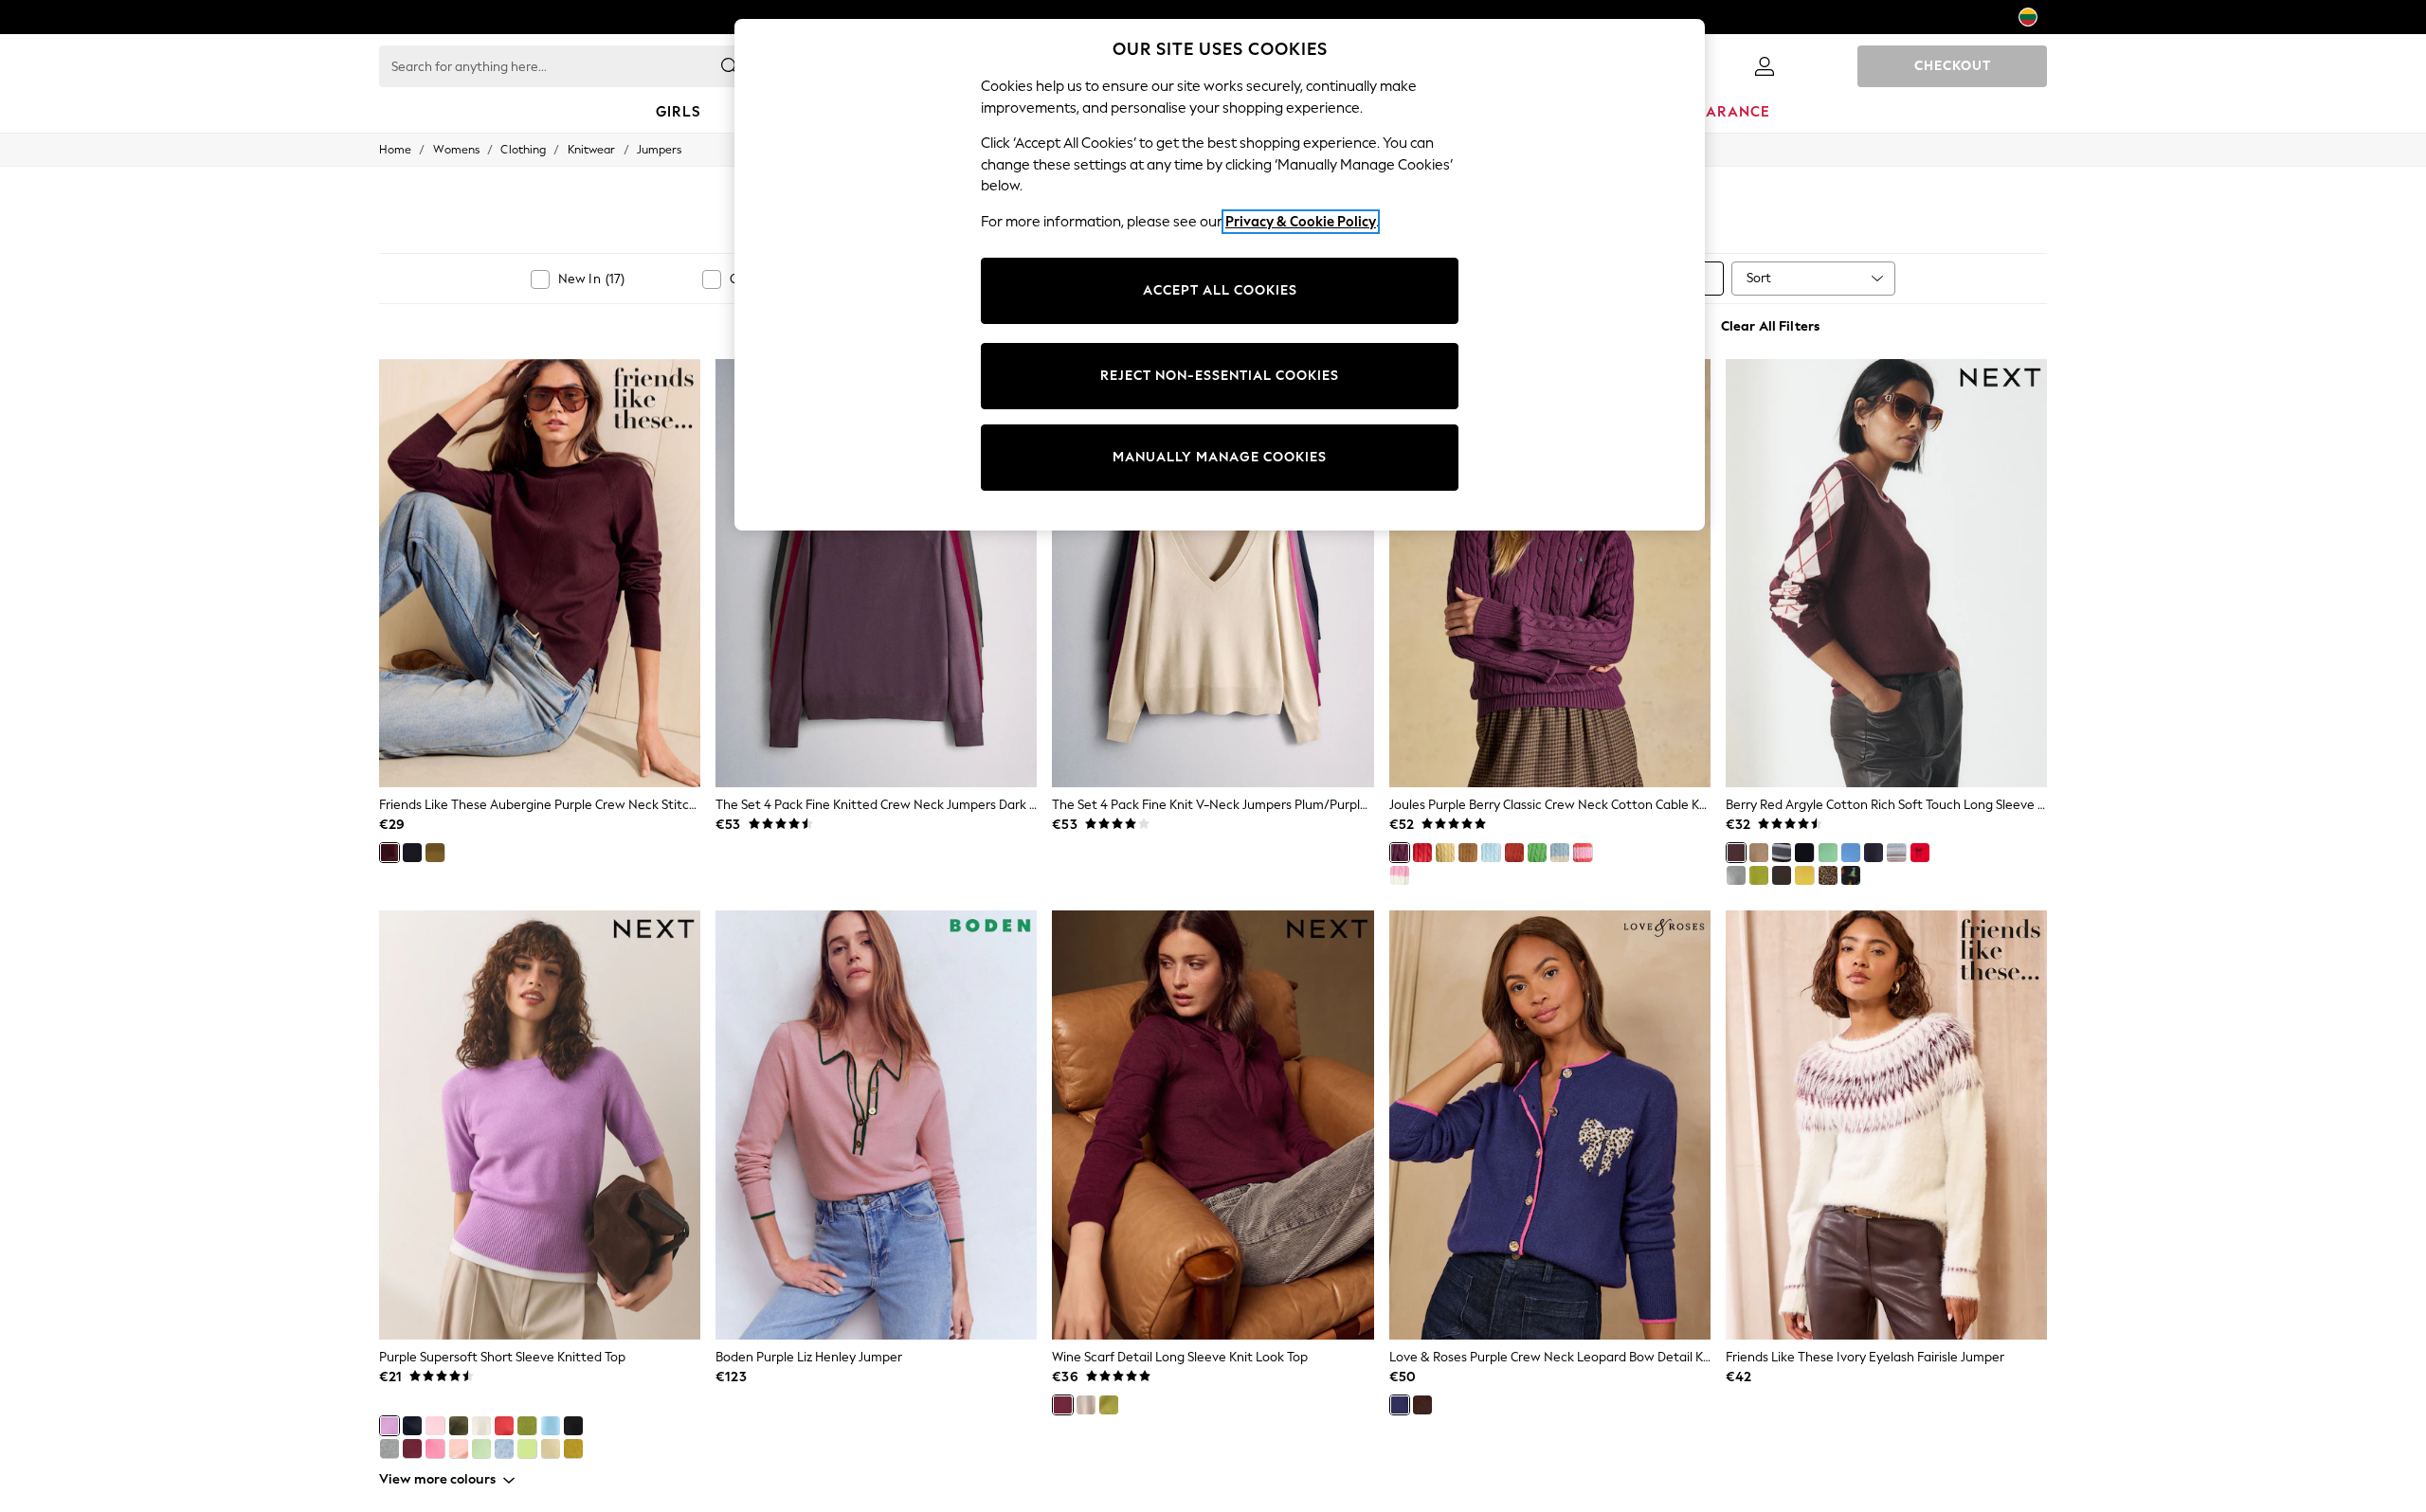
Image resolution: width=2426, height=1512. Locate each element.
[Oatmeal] (1086, 1405)
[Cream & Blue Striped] (1560, 853)
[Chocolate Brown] (1422, 1405)
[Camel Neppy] (1759, 853)
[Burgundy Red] (412, 1449)
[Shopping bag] (1821, 66)
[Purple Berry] (1400, 853)
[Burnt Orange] (1514, 853)
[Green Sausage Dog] (1759, 875)
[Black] (412, 853)
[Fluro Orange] (459, 1449)
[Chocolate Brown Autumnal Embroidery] (1782, 875)
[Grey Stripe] (1782, 853)
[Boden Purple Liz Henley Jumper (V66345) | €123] (876, 1125)
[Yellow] (1445, 853)
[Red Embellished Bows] (1920, 853)
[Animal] (1828, 875)
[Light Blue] (1491, 853)
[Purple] (389, 1426)
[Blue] (1851, 853)
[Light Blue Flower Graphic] (504, 1449)
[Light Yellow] (551, 1449)
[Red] (1422, 853)
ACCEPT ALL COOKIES (1220, 290)
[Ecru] (481, 1426)
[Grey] (1736, 875)
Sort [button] (1759, 278)
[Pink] (435, 1426)
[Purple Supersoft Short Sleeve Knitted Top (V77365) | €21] (540, 1125)
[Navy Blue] (1874, 853)
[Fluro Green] (481, 1449)
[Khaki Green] (459, 1426)
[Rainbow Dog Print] (1851, 875)
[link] (1765, 66)
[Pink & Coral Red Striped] (1583, 853)
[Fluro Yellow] (527, 1449)
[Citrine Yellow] (573, 1449)
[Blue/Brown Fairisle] (1896, 853)
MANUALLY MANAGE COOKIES (1220, 457)
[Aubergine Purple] (389, 853)
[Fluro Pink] (435, 1449)
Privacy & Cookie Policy (1301, 222)
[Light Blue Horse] (551, 1426)
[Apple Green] (1828, 853)
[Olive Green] (435, 853)
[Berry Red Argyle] (1736, 853)
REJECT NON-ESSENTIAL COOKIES (1220, 376)
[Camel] (1468, 853)
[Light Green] (1537, 853)
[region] (1220, 275)
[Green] (527, 1426)
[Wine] (1062, 1405)
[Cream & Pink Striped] (1400, 875)
